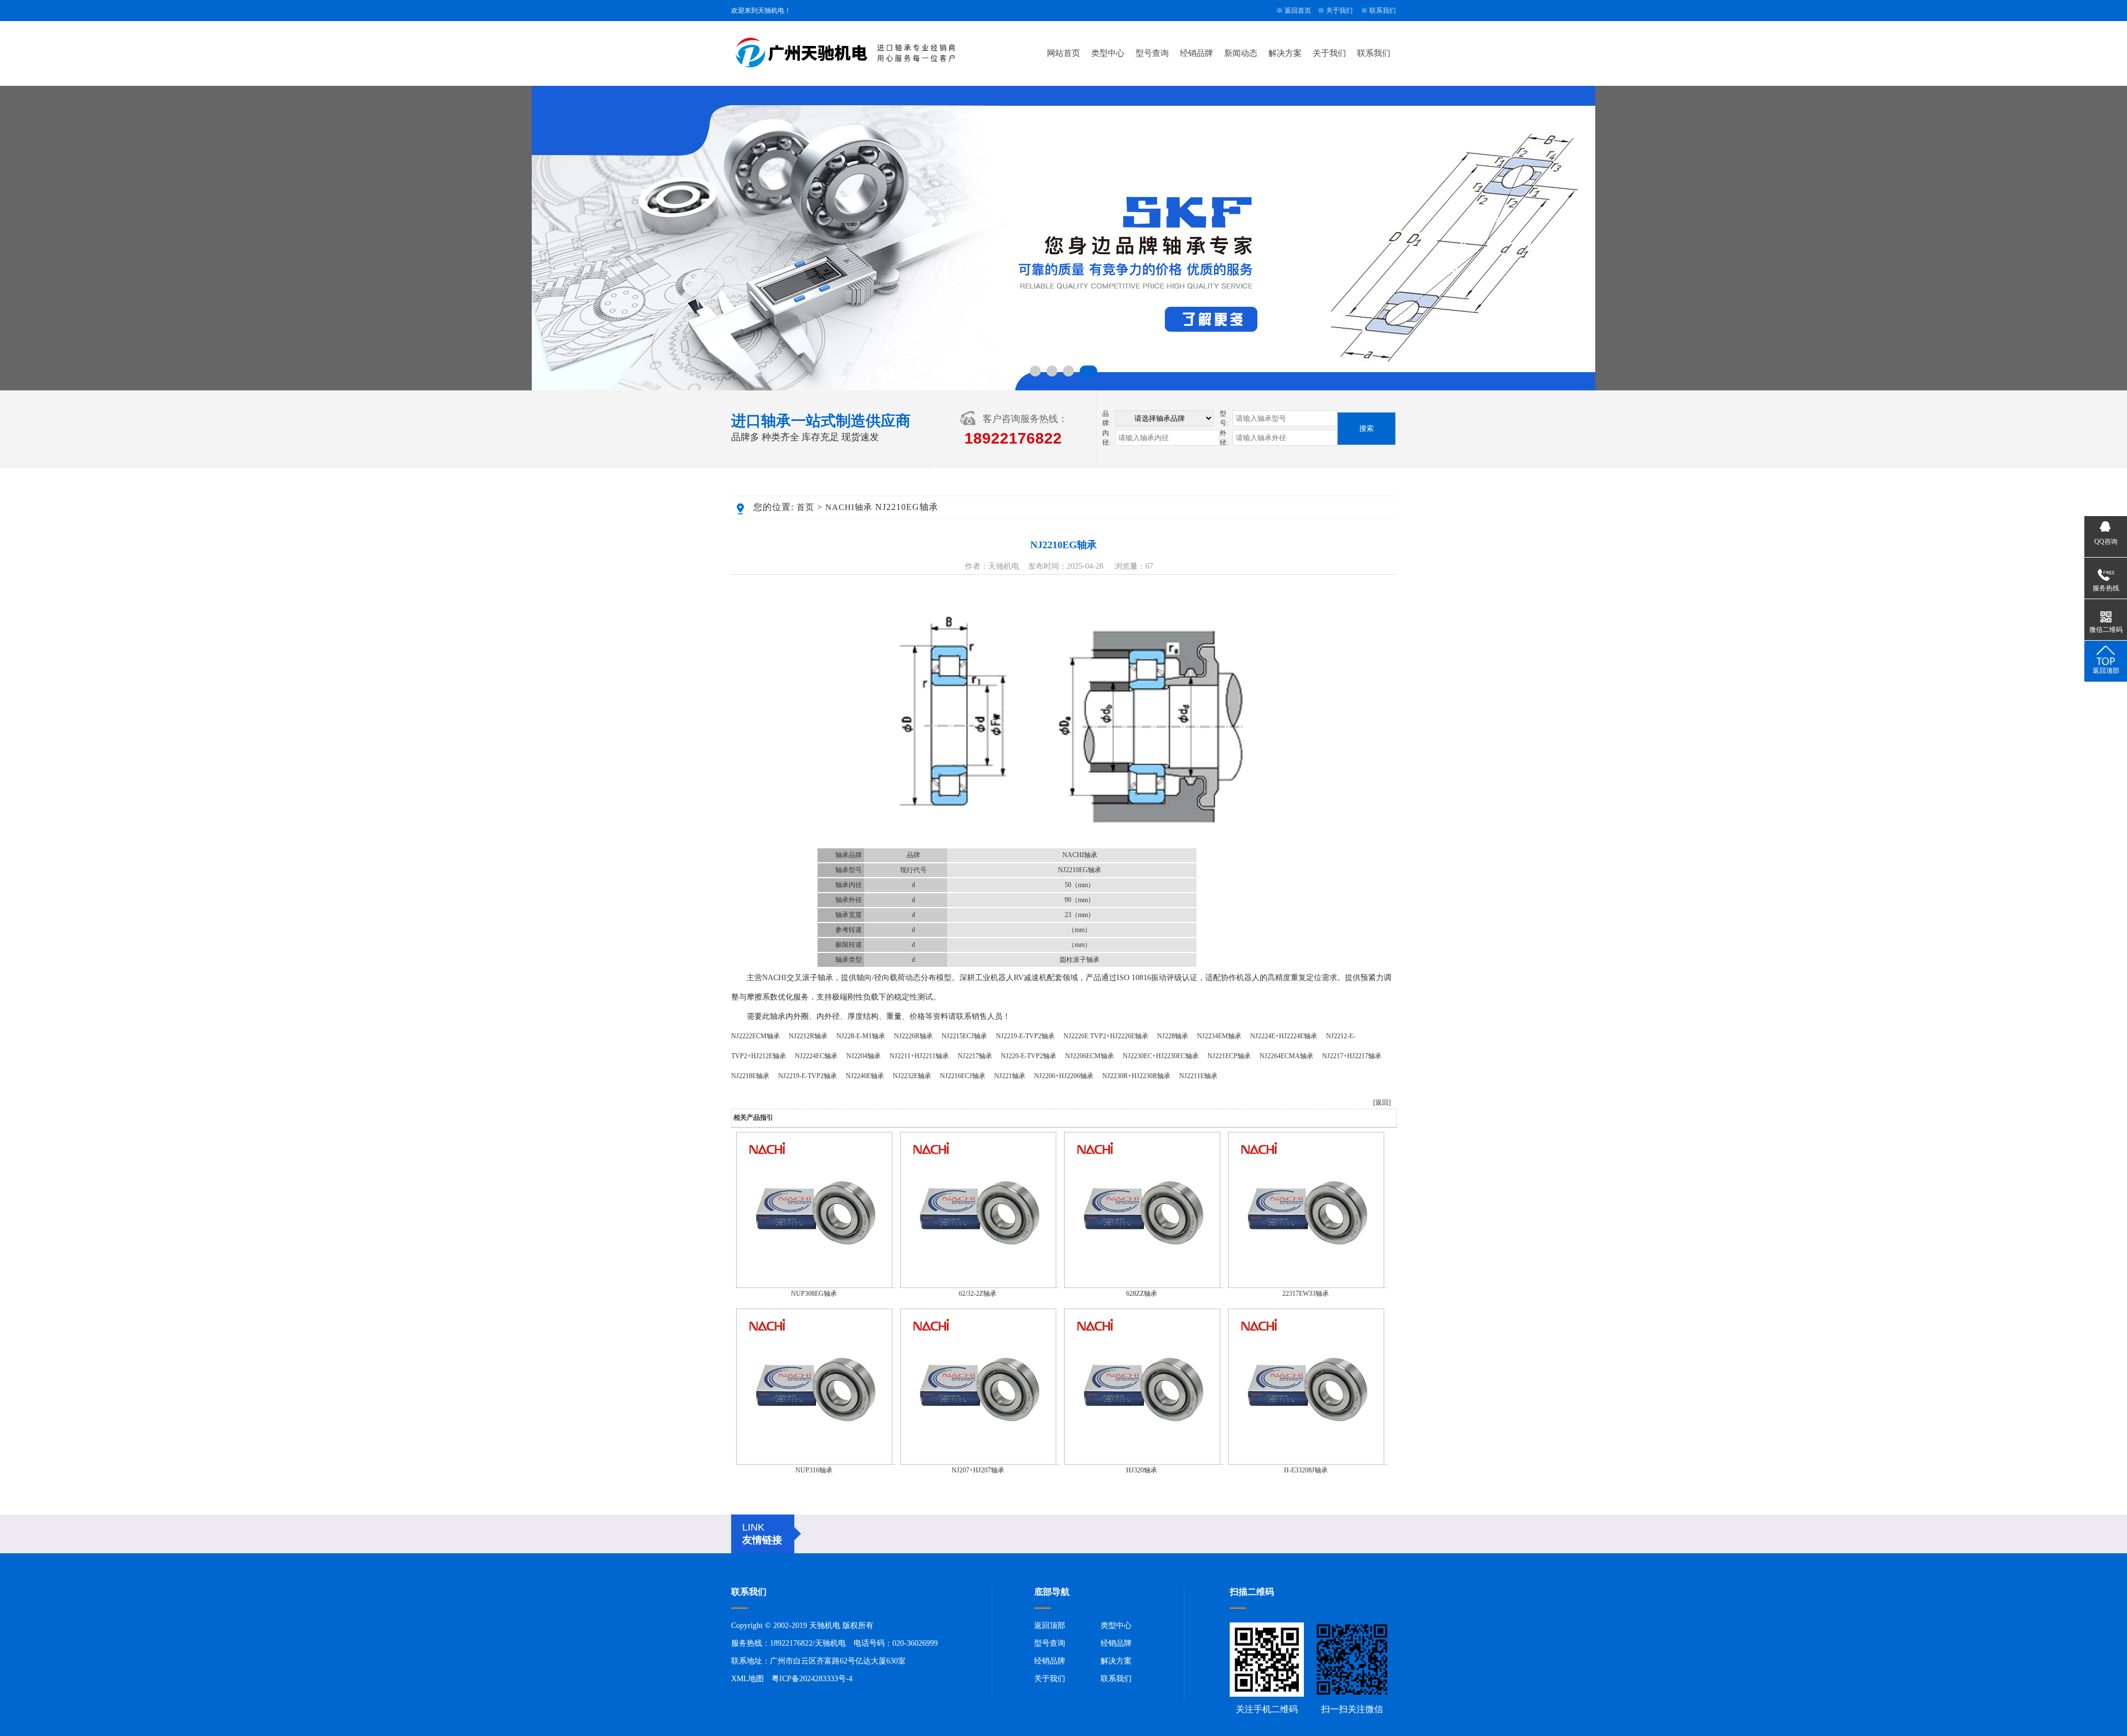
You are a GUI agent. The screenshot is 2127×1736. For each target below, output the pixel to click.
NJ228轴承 (1173, 1036)
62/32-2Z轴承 (978, 1294)
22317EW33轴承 (1306, 1294)
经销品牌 (1196, 53)
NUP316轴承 (814, 1470)
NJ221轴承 (1010, 1076)
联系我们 (1383, 11)
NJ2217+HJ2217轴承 (1352, 1056)
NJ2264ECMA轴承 (1286, 1056)
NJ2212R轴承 (808, 1036)
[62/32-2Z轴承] (978, 1286)
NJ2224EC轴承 (816, 1056)
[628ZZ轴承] (1142, 1286)
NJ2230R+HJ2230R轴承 (1136, 1076)
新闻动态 (1241, 53)
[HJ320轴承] (1142, 1462)
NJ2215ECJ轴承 (964, 1036)
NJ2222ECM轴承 (756, 1036)
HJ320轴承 (1142, 1470)
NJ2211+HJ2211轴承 (919, 1056)
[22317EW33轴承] (1306, 1286)
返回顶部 (1050, 1626)
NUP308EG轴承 (814, 1294)
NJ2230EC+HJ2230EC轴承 (1161, 1056)
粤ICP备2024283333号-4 (812, 1679)
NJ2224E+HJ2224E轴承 (1284, 1036)
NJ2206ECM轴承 (1090, 1056)
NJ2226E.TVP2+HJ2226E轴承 (1106, 1036)
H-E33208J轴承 (1306, 1470)
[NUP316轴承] (814, 1462)
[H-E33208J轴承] (1306, 1462)
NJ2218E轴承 (750, 1076)
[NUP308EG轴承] (814, 1286)
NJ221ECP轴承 (1229, 1056)
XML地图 (747, 1679)
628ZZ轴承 (1142, 1294)
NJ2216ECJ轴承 (963, 1076)
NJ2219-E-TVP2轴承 (1025, 1036)
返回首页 (1298, 11)
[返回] (1382, 1103)
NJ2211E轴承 (1198, 1076)
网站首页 (1063, 53)
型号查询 (1152, 53)
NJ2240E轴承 (865, 1076)
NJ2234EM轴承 (1219, 1036)
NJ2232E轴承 (912, 1076)
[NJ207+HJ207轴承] (978, 1462)
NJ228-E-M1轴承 (861, 1036)
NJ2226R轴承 (913, 1036)
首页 (805, 507)
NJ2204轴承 (864, 1056)
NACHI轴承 (849, 507)
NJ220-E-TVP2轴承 (1029, 1056)
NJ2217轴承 (975, 1056)
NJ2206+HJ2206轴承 (1064, 1076)
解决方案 (1285, 53)
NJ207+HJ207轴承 (978, 1470)
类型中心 (1108, 53)
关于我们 (1339, 11)
